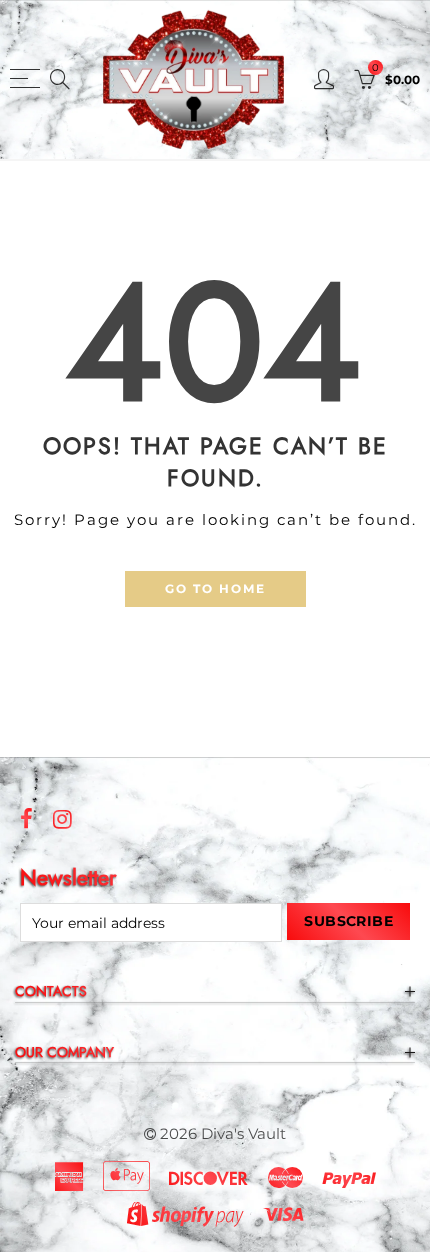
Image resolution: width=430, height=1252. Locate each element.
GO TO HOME (215, 588)
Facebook (26, 819)
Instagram (62, 819)
